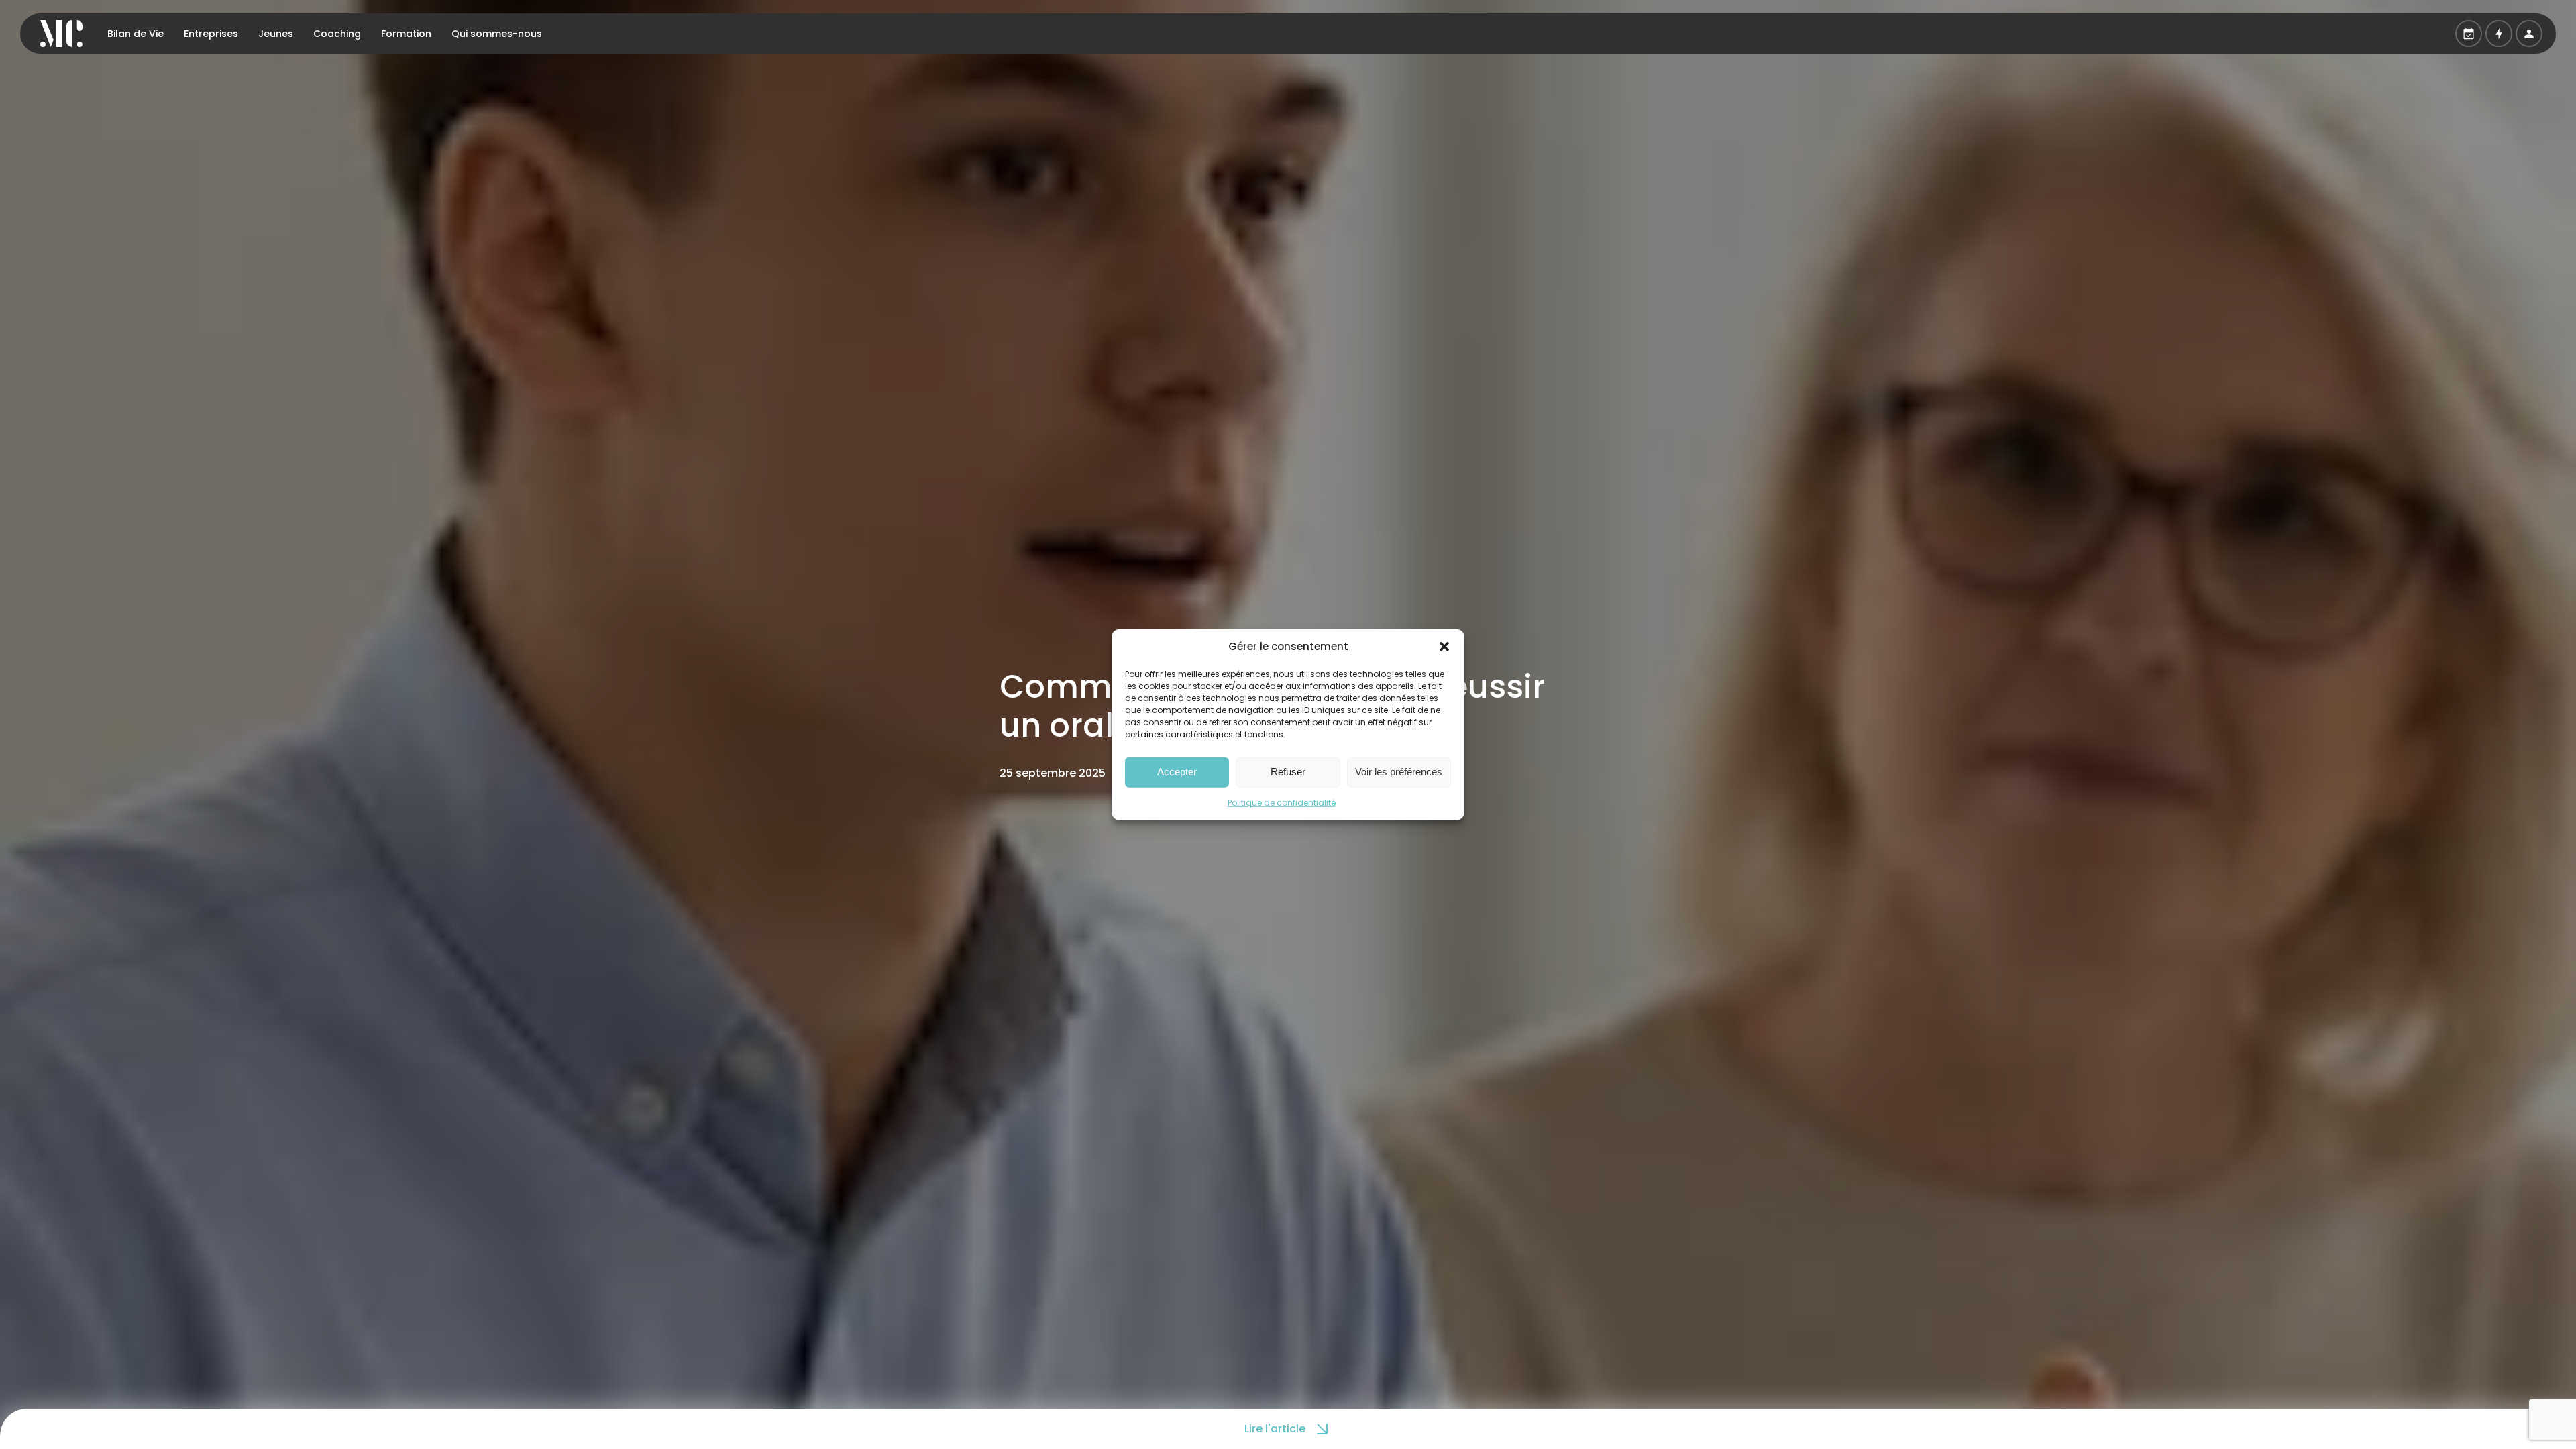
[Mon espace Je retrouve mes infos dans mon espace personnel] (2529, 34)
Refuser (1288, 772)
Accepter (1177, 772)
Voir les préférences (1399, 772)
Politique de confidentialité (1282, 802)
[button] (1444, 647)
